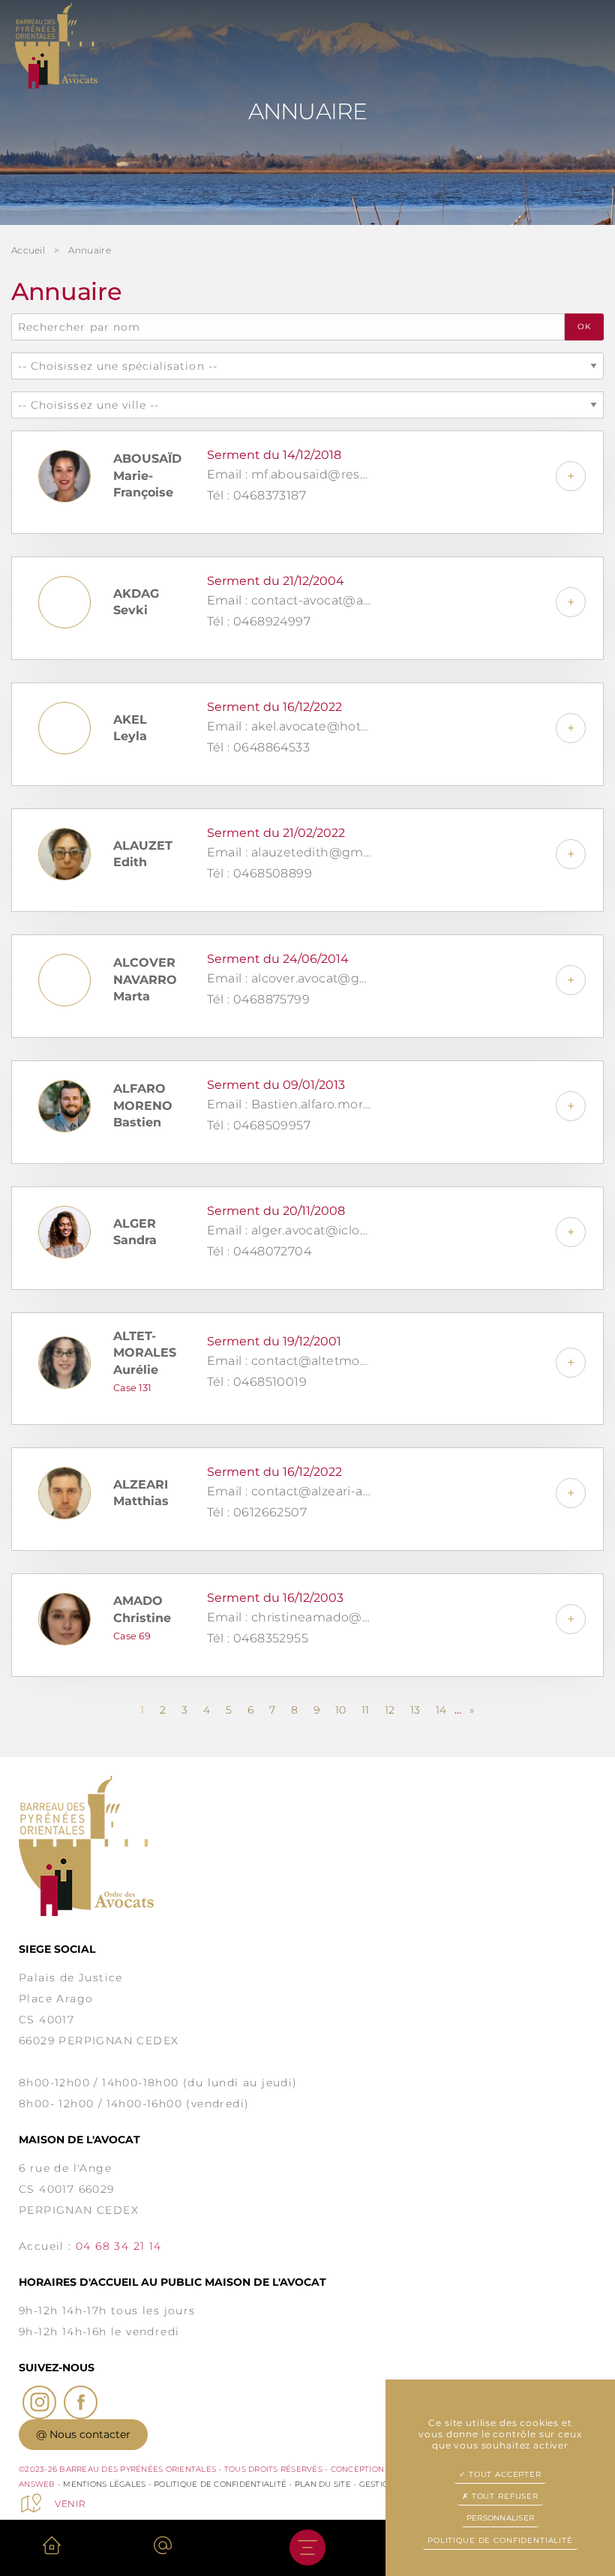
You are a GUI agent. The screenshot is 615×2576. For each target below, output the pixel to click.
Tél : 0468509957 (259, 1125)
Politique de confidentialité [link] (500, 2540)
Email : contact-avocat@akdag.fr (289, 600)
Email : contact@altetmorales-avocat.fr (289, 1361)
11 (365, 1710)
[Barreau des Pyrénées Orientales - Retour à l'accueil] (307, 1846)
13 (415, 1710)
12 (390, 1710)
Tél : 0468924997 (259, 621)
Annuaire (89, 250)
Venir (70, 2504)
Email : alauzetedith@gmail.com (289, 852)
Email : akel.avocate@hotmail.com (289, 726)
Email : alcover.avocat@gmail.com (289, 978)
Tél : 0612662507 (257, 1512)
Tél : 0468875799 (258, 999)
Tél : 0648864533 (258, 747)
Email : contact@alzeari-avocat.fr (289, 1491)
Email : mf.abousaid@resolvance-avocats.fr (289, 474)
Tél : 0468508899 (259, 873)
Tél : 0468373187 (256, 495)
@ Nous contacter (83, 2434)
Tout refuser (504, 2496)
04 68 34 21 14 (119, 2246)
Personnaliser (500, 2518)
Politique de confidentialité (220, 2484)
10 (340, 1710)
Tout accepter (504, 2474)
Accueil (28, 250)
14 (441, 1710)
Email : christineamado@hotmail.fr (289, 1617)
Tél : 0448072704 (259, 1251)
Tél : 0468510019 (257, 1382)
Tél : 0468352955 (258, 1638)
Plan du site (323, 2484)
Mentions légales (104, 2484)
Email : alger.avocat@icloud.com (289, 1230)
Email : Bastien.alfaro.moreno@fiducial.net (289, 1104)
